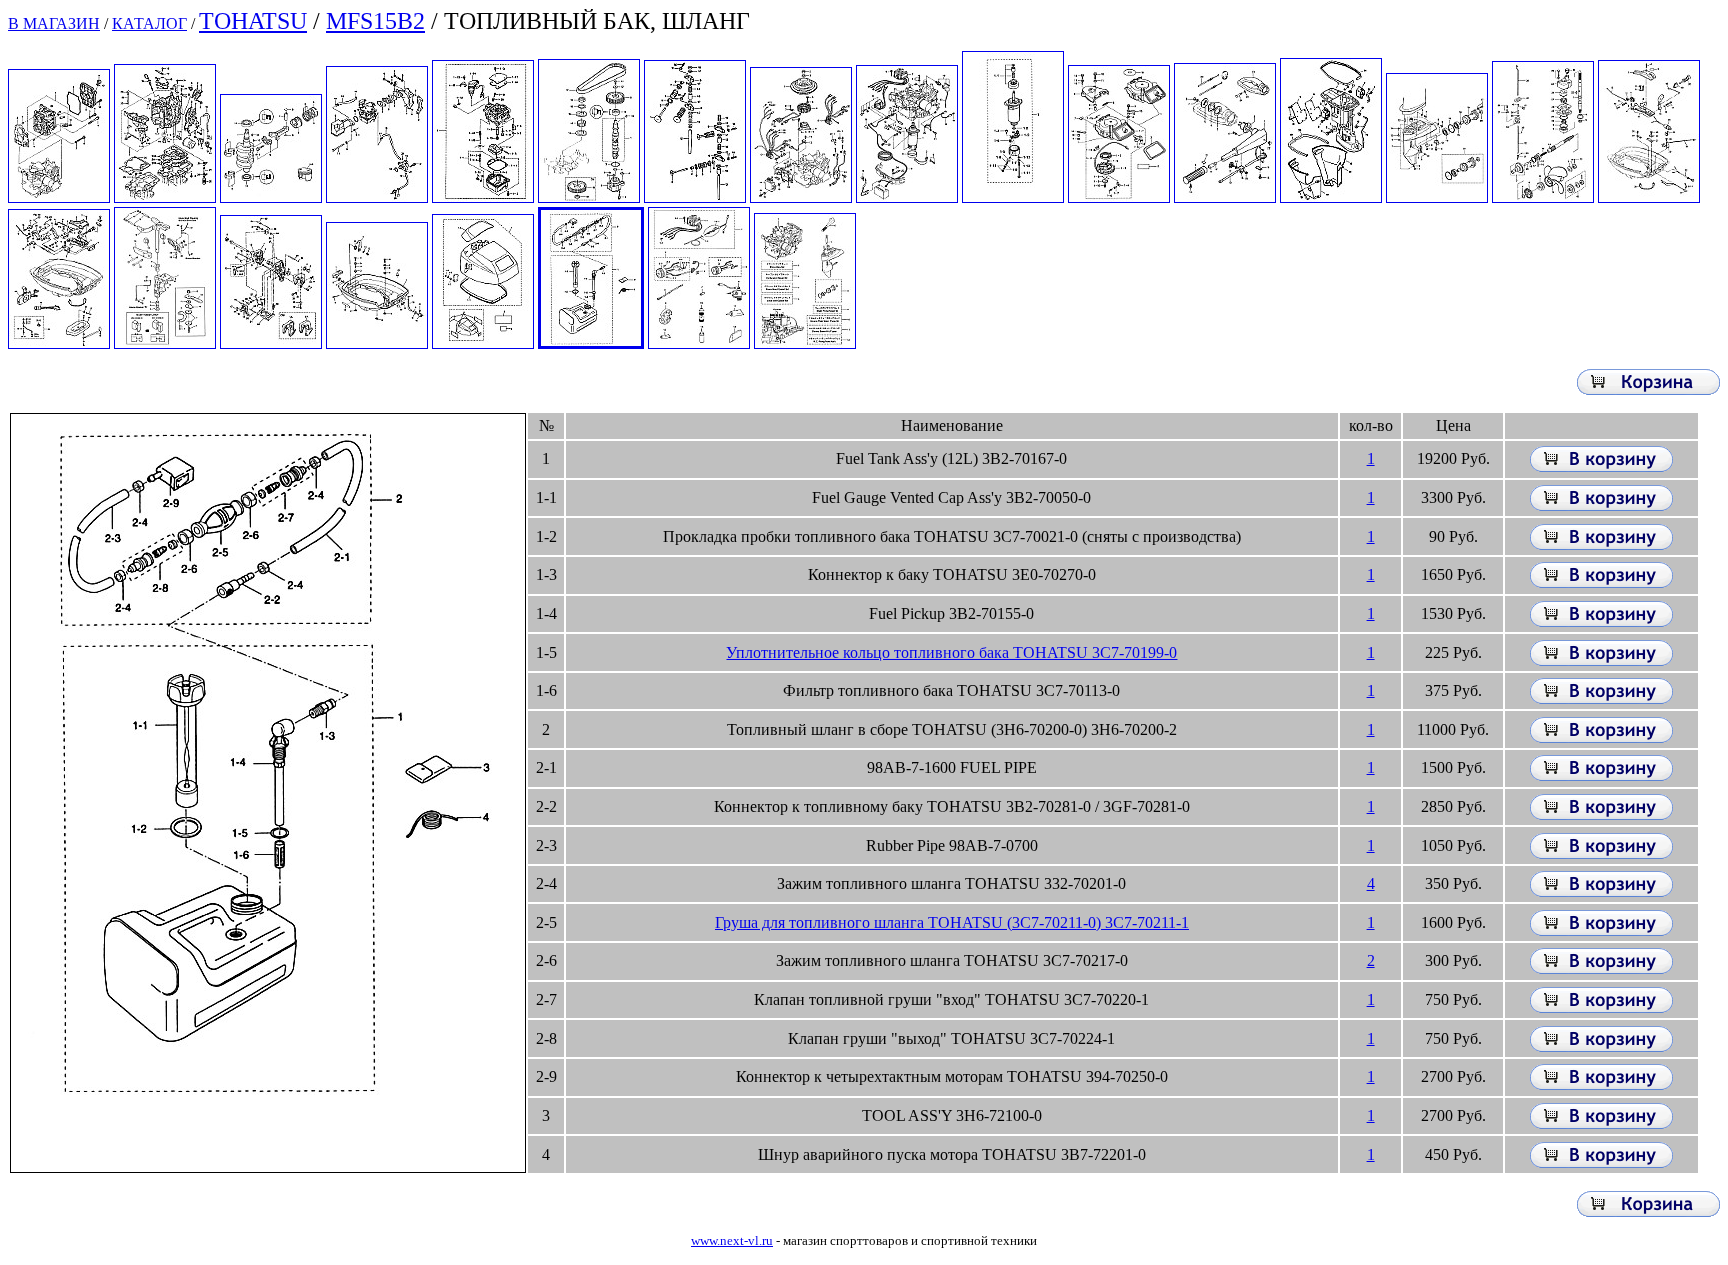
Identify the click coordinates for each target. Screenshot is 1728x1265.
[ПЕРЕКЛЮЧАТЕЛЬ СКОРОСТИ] (1649, 197)
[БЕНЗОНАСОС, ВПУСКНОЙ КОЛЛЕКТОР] (377, 197)
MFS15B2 (375, 21)
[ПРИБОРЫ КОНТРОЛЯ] (699, 343)
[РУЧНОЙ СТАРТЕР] (1119, 197)
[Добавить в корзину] (1601, 466)
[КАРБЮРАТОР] (483, 197)
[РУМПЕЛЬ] (1225, 197)
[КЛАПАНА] (695, 197)
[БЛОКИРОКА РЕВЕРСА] (271, 343)
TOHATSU (253, 21)
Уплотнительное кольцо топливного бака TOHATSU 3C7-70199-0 (951, 652)
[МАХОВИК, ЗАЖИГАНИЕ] (801, 197)
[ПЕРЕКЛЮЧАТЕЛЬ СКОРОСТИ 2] (59, 343)
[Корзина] (1648, 389)
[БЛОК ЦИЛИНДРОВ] (165, 197)
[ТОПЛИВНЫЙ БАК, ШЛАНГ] (591, 343)
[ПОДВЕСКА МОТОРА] (165, 343)
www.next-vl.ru (732, 1240)
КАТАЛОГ (149, 23)
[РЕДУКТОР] (1437, 197)
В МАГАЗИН (54, 23)
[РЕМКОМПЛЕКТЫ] (805, 343)
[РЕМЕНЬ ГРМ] (589, 197)
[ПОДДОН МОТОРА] (377, 343)
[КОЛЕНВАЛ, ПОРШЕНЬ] (271, 197)
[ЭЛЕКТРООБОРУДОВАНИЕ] (907, 197)
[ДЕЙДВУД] (1331, 197)
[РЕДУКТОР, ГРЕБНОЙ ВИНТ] (1543, 197)
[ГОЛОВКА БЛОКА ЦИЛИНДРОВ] (59, 197)
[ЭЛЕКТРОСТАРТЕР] (1013, 197)
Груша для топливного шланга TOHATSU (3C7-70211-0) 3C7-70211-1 (952, 922)
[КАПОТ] (483, 343)
